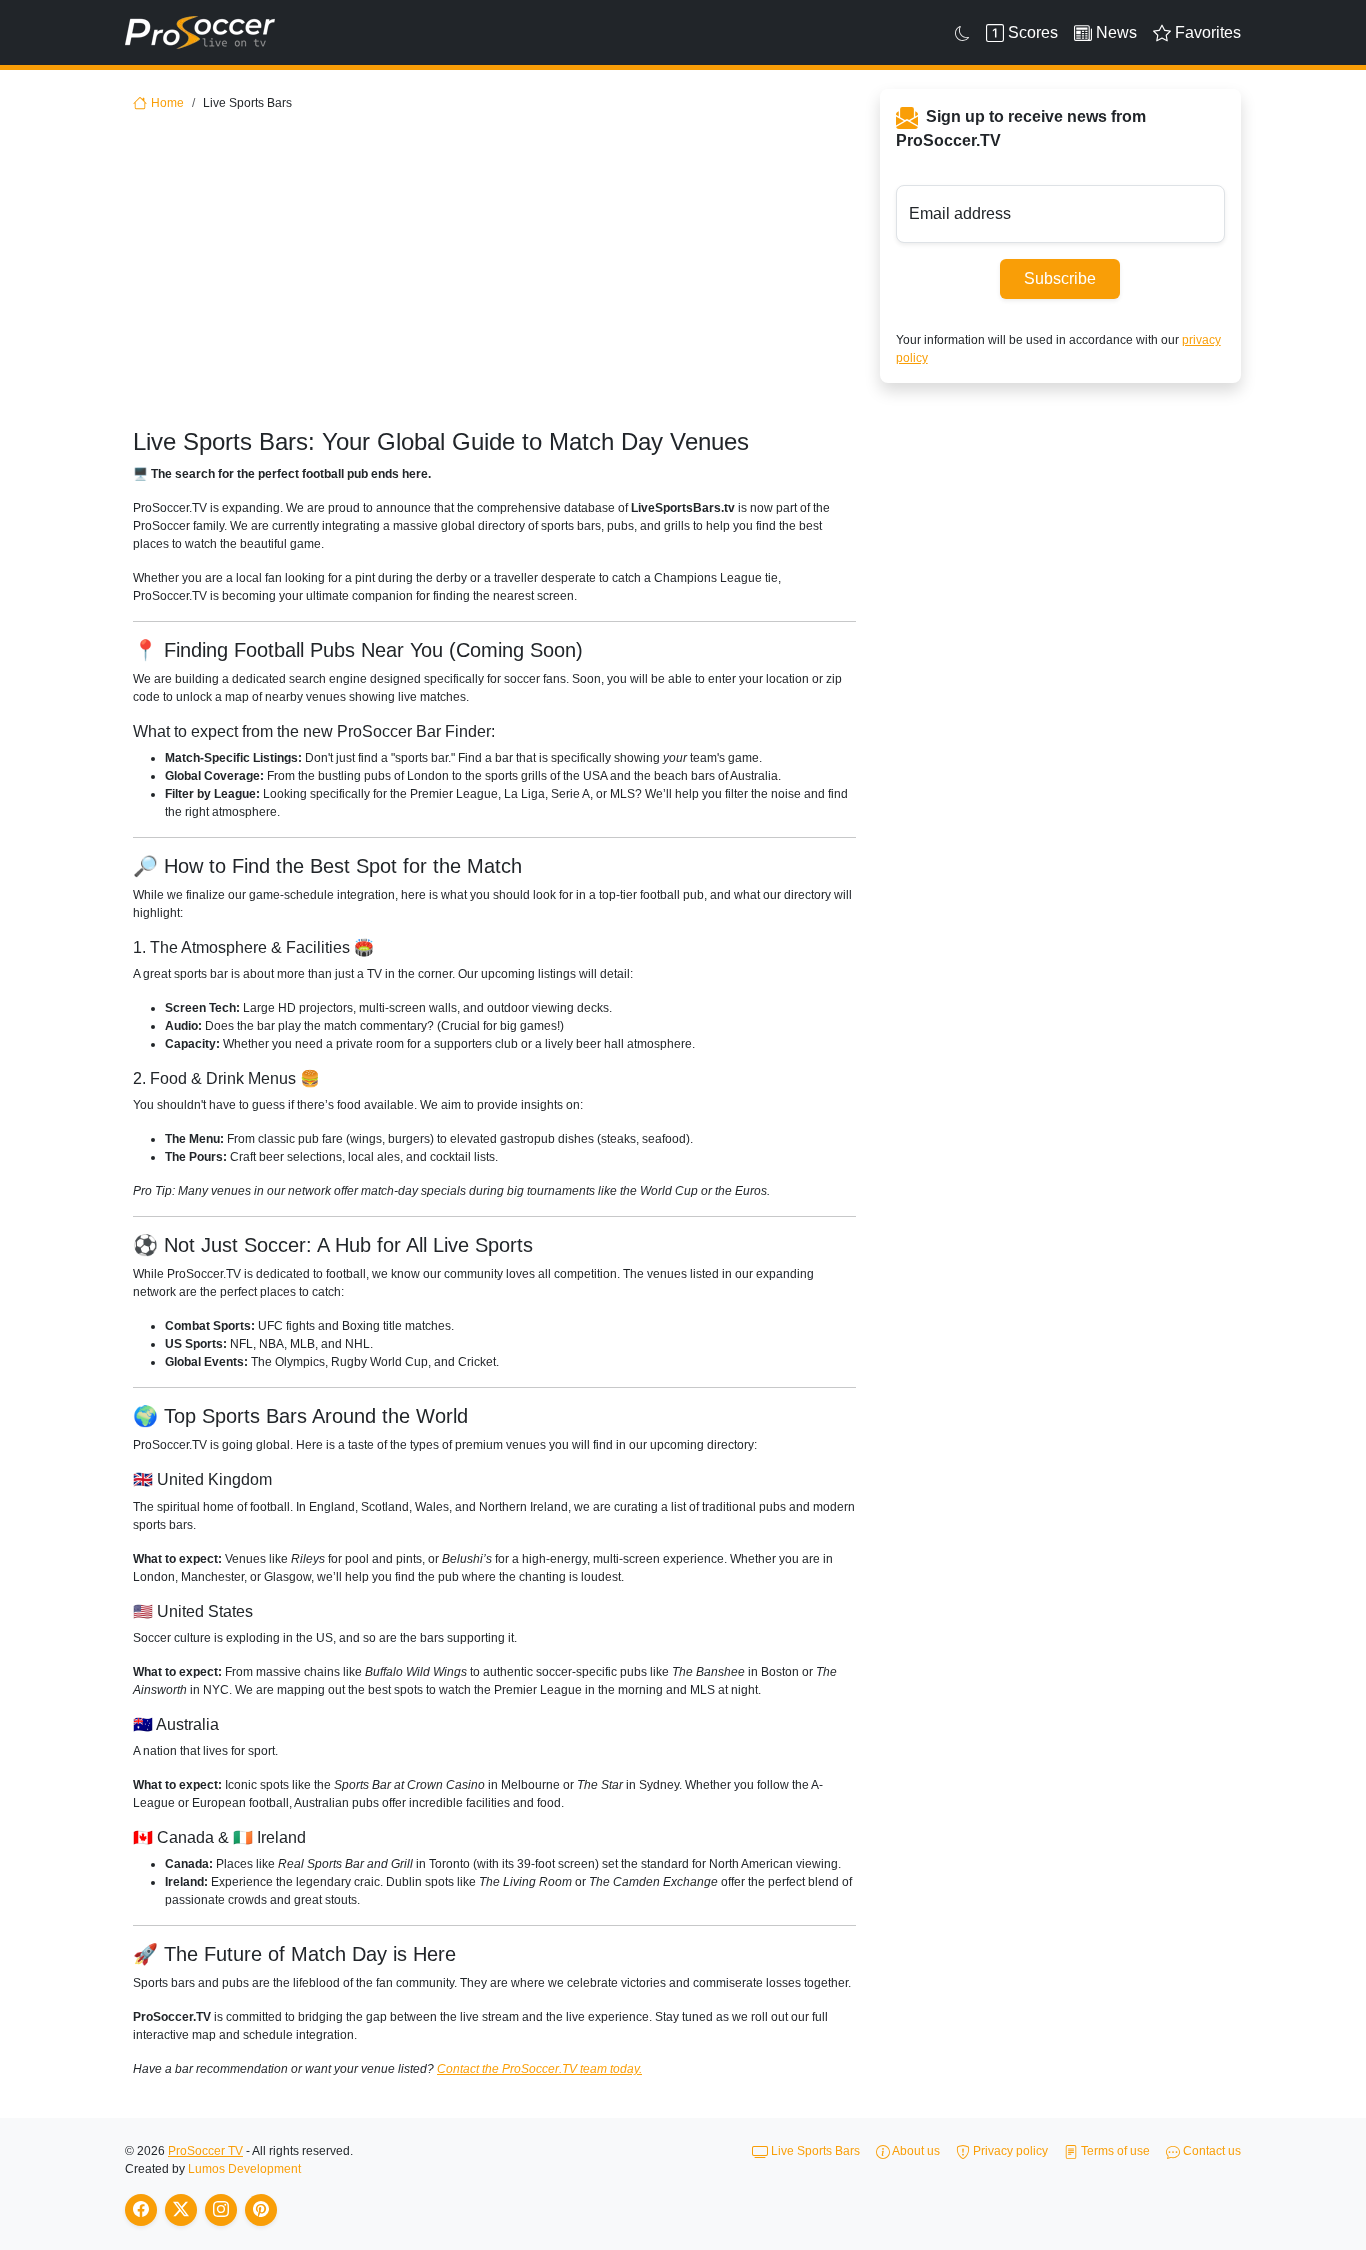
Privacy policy (1009, 2151)
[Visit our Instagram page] (221, 2210)
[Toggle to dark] (962, 33)
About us (915, 2151)
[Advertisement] (494, 278)
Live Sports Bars (814, 2151)
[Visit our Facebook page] (141, 2210)
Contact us (1210, 2151)
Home (167, 103)
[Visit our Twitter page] (181, 2210)
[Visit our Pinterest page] (261, 2210)
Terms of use (1114, 2151)
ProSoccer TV (205, 2151)
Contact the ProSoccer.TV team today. (539, 2069)
